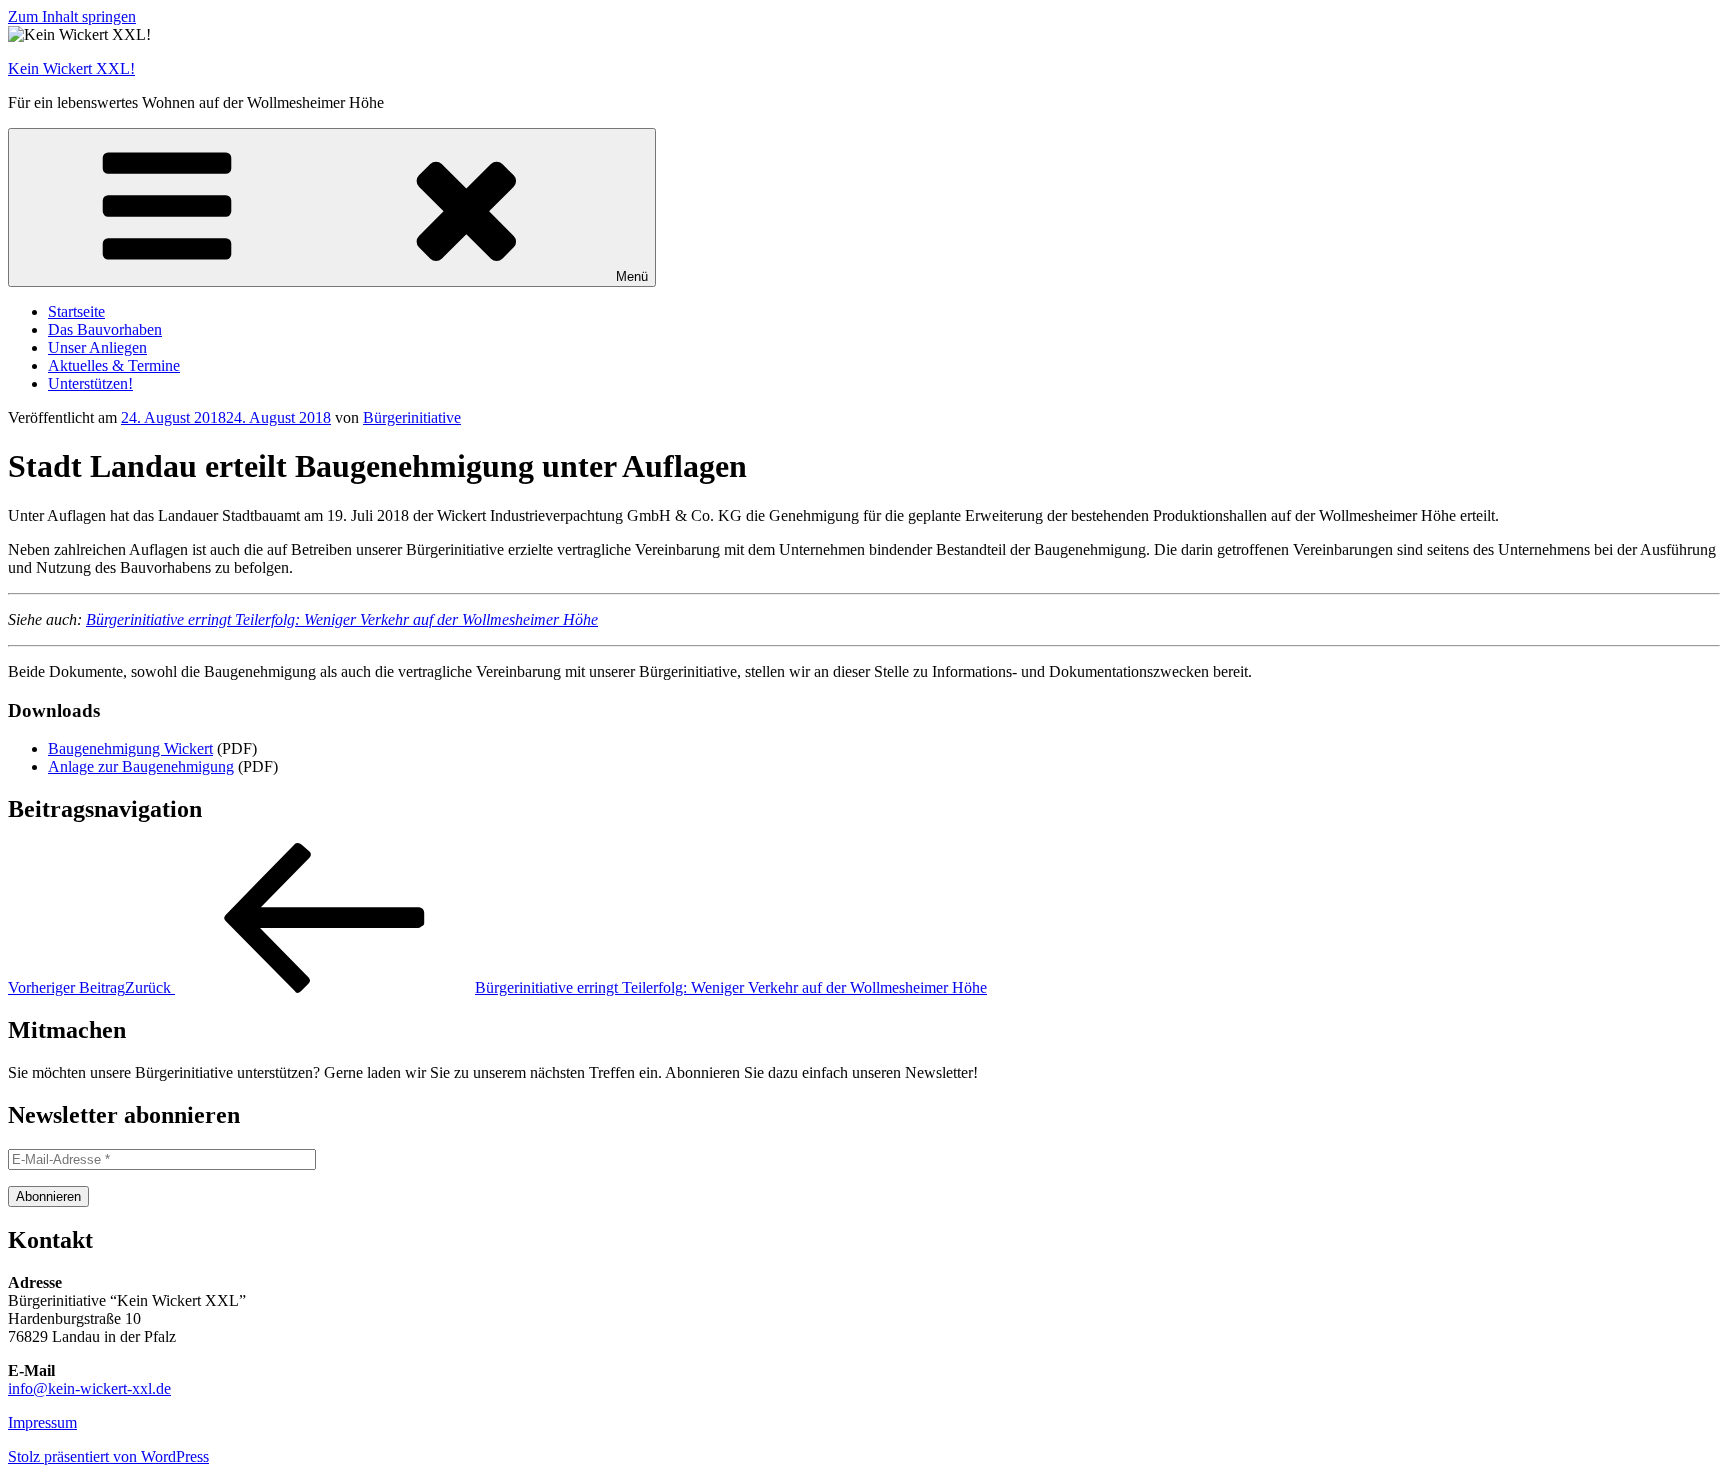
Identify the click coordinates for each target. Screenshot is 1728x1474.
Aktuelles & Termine (114, 365)
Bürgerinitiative (412, 417)
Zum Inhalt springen (72, 16)
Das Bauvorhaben (105, 329)
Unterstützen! (90, 383)
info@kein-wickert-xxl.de (89, 1388)
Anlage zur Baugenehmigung (141, 766)
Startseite (76, 311)
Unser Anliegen (97, 347)
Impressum (42, 1422)
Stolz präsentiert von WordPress (108, 1456)
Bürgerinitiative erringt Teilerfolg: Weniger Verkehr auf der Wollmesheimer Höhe (342, 619)
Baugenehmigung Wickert (130, 748)
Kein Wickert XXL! (71, 68)
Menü (632, 276)
